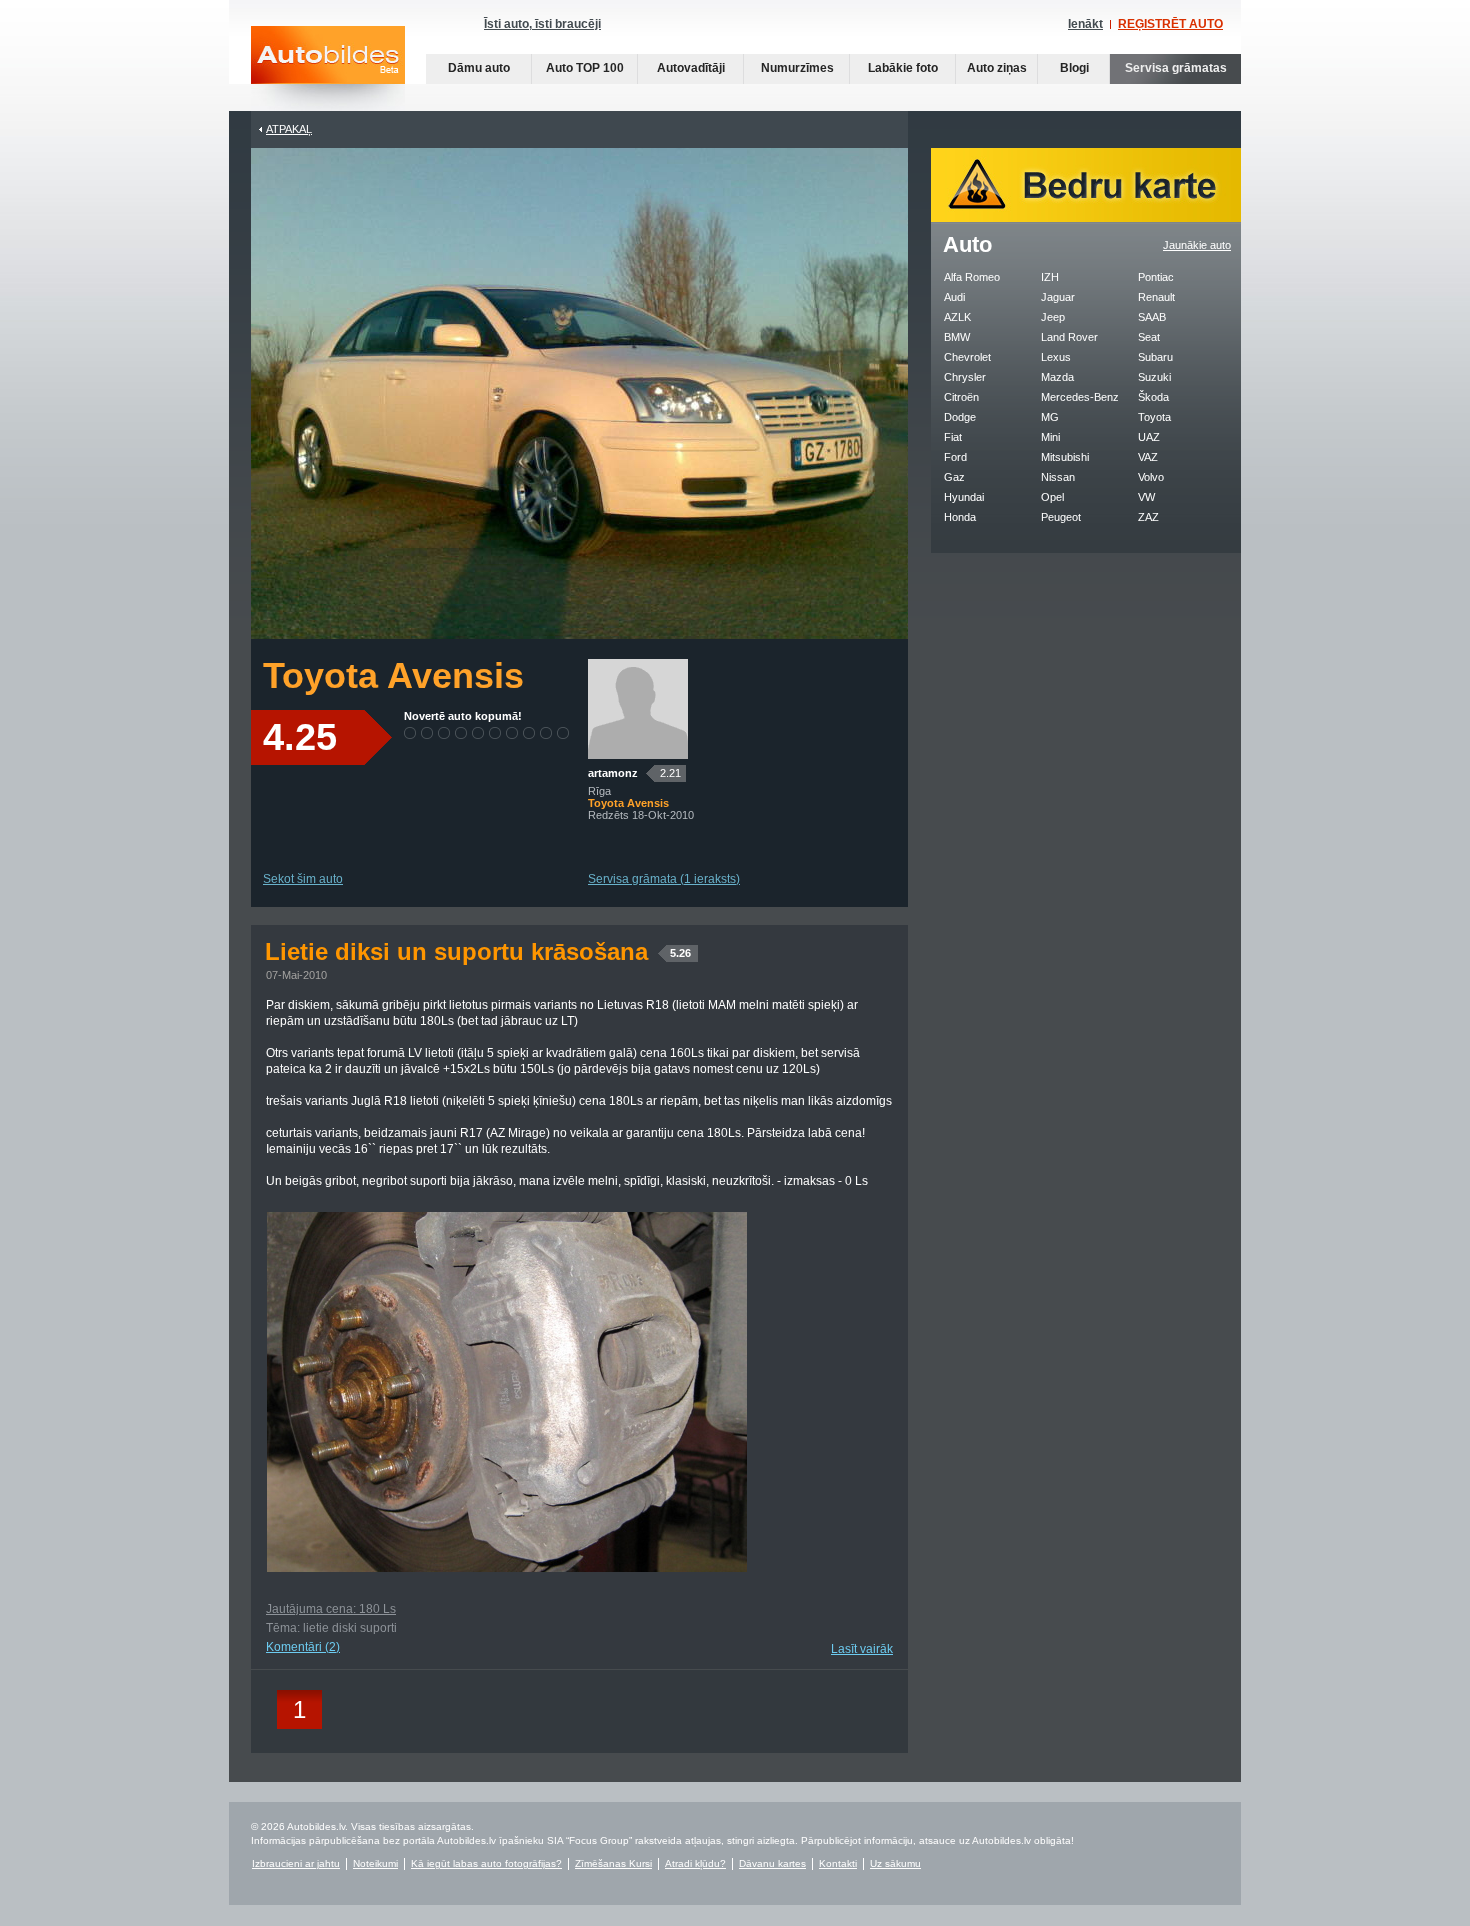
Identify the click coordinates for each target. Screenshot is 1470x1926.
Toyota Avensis (393, 675)
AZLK (957, 317)
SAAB (1152, 317)
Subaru (1155, 357)
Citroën (961, 397)
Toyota (1154, 417)
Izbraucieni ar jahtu (296, 1863)
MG (1050, 417)
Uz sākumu (895, 1863)
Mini (1050, 437)
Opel (1052, 497)
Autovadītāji (691, 68)
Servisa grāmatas (1176, 68)
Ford (955, 457)
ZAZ (1148, 517)
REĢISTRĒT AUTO (1170, 24)
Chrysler (965, 377)
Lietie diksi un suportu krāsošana (478, 951)
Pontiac (1156, 277)
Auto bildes (328, 68)
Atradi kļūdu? (695, 1863)
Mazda (1057, 377)
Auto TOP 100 (585, 68)
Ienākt (1085, 24)
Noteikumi (375, 1863)
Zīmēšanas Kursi (613, 1863)
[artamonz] (638, 755)
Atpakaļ (289, 129)
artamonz (613, 773)
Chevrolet (967, 357)
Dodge (960, 417)
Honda (960, 517)
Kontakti (838, 1863)
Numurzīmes (797, 68)
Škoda (1153, 397)
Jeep (1053, 317)
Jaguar (1058, 297)
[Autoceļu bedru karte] (1086, 218)
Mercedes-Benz (1080, 397)
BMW (957, 337)
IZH (1050, 277)
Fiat (953, 437)
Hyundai (964, 497)
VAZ (1148, 457)
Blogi (1074, 68)
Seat (1149, 337)
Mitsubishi (1065, 457)
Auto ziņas (997, 68)
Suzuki (1154, 377)
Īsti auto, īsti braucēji (542, 24)
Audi (954, 297)
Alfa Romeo (972, 277)
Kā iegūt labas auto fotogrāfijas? (486, 1863)
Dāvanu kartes (772, 1863)
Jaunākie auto (1197, 245)
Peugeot (1061, 517)
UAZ (1149, 437)
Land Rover (1069, 337)
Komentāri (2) (303, 1647)
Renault (1156, 297)
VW (1146, 497)
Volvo (1151, 477)
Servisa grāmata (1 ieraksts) (664, 879)
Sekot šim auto (303, 879)
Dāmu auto (479, 68)
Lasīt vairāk (862, 1649)
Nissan (1058, 477)
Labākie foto (903, 68)
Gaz (954, 477)
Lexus (1056, 357)
